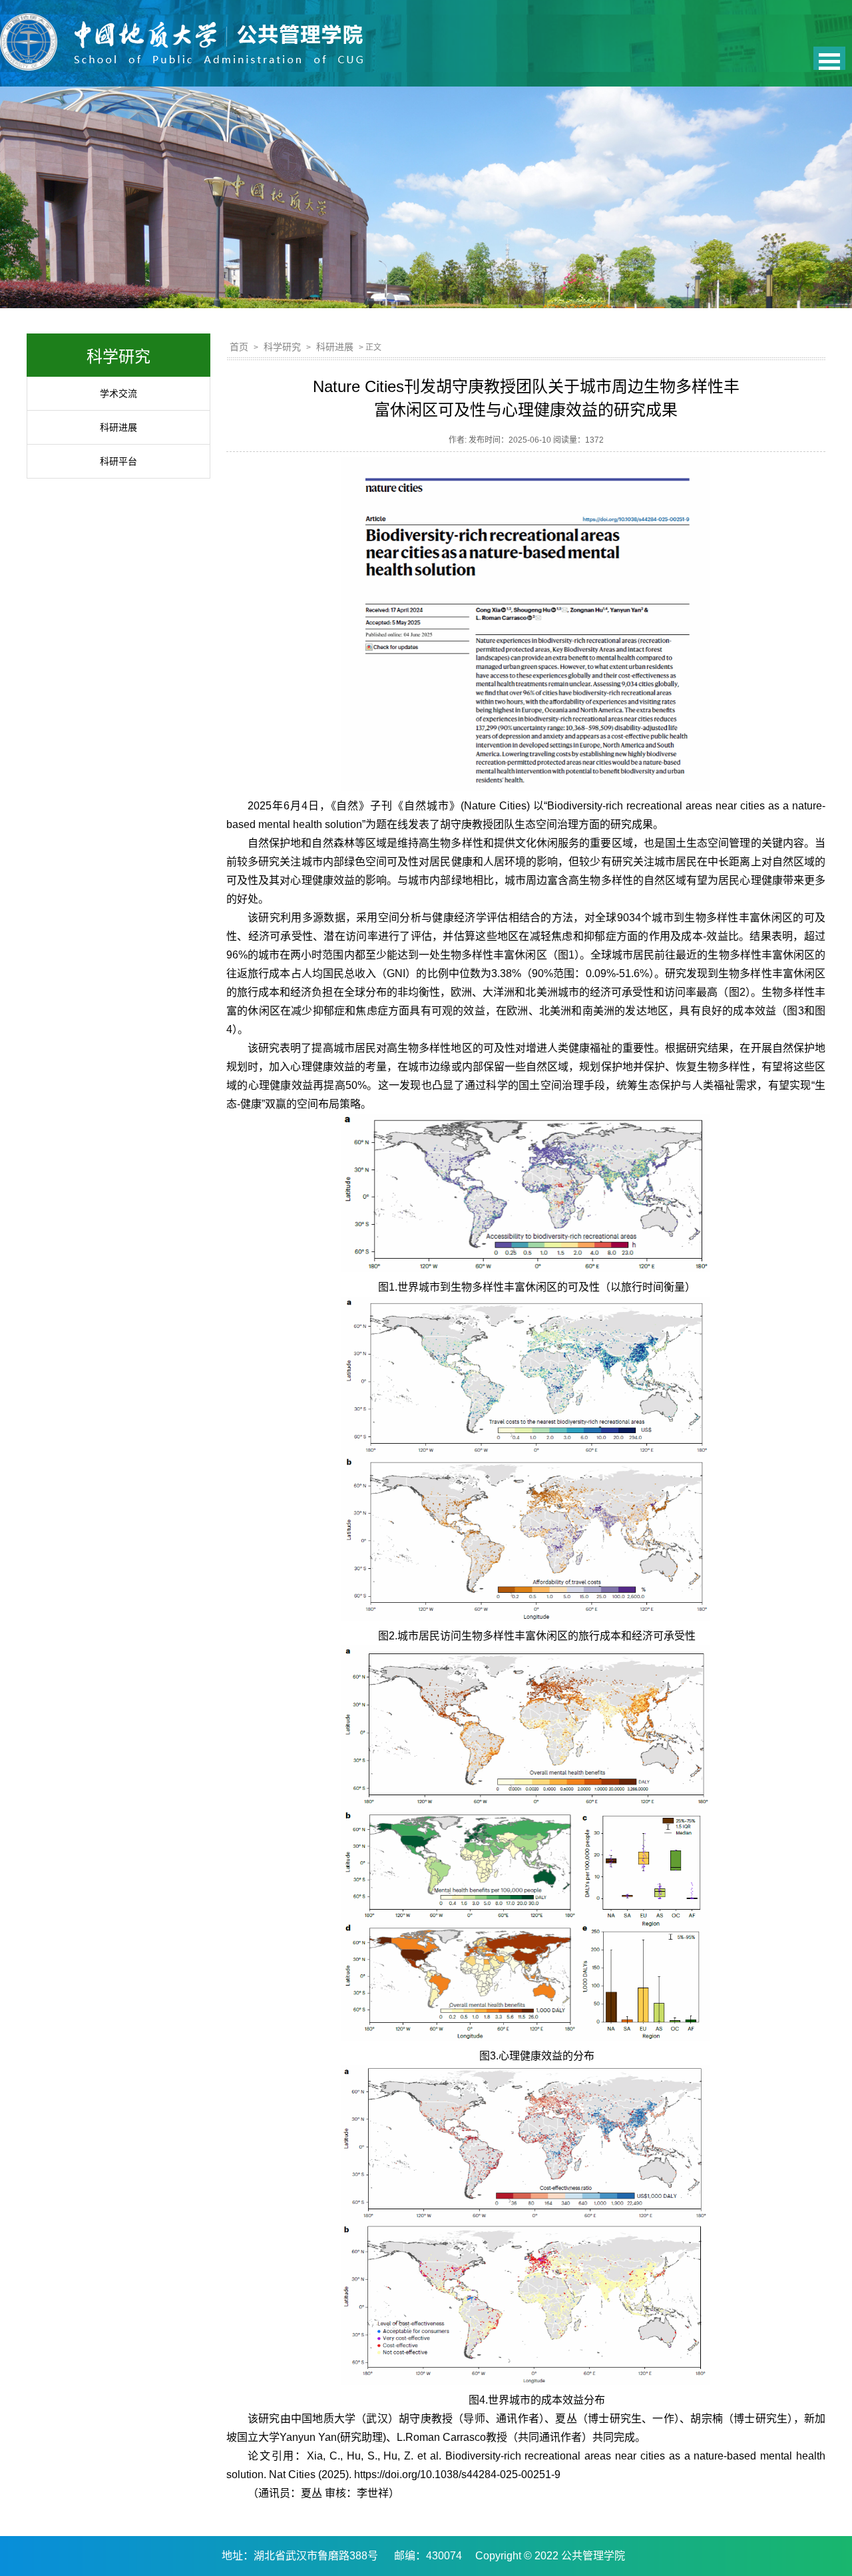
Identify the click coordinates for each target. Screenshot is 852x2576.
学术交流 (118, 393)
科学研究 (282, 347)
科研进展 (118, 427)
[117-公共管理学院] (181, 50)
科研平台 (118, 461)
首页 (239, 347)
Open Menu (829, 58)
